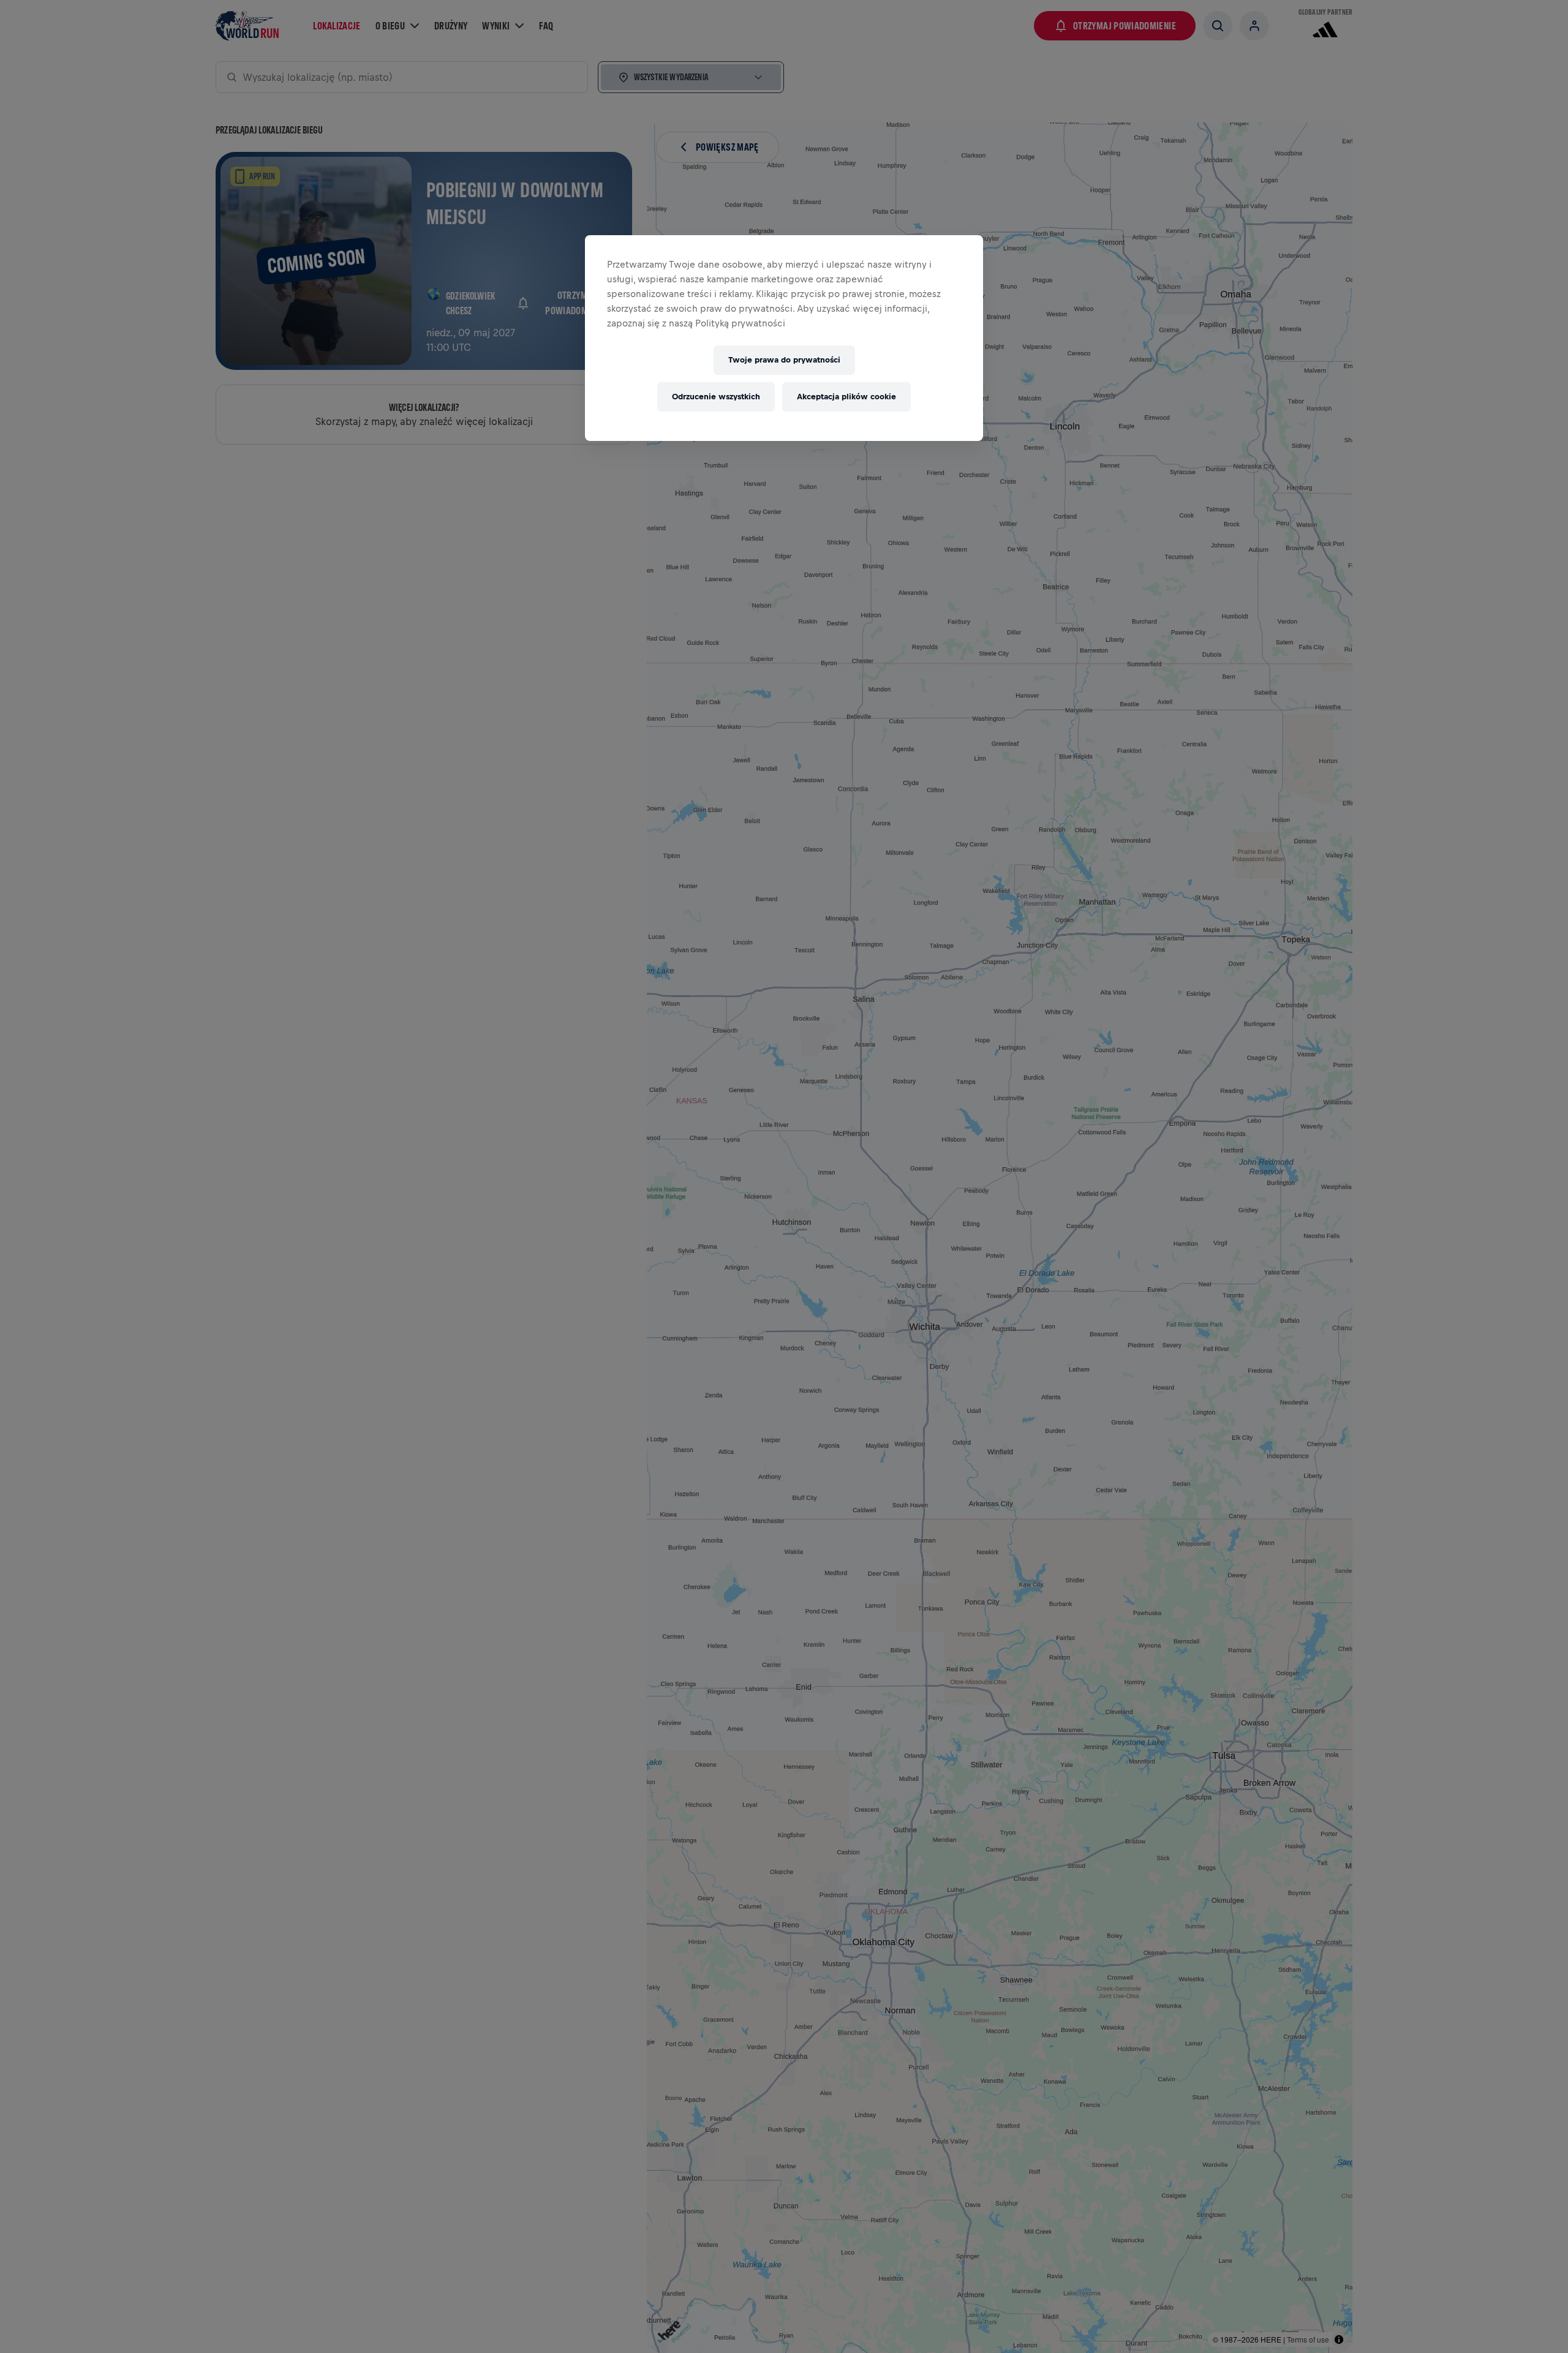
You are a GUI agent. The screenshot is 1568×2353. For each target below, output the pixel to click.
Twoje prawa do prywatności (784, 360)
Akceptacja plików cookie (846, 397)
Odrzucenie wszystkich (716, 397)
